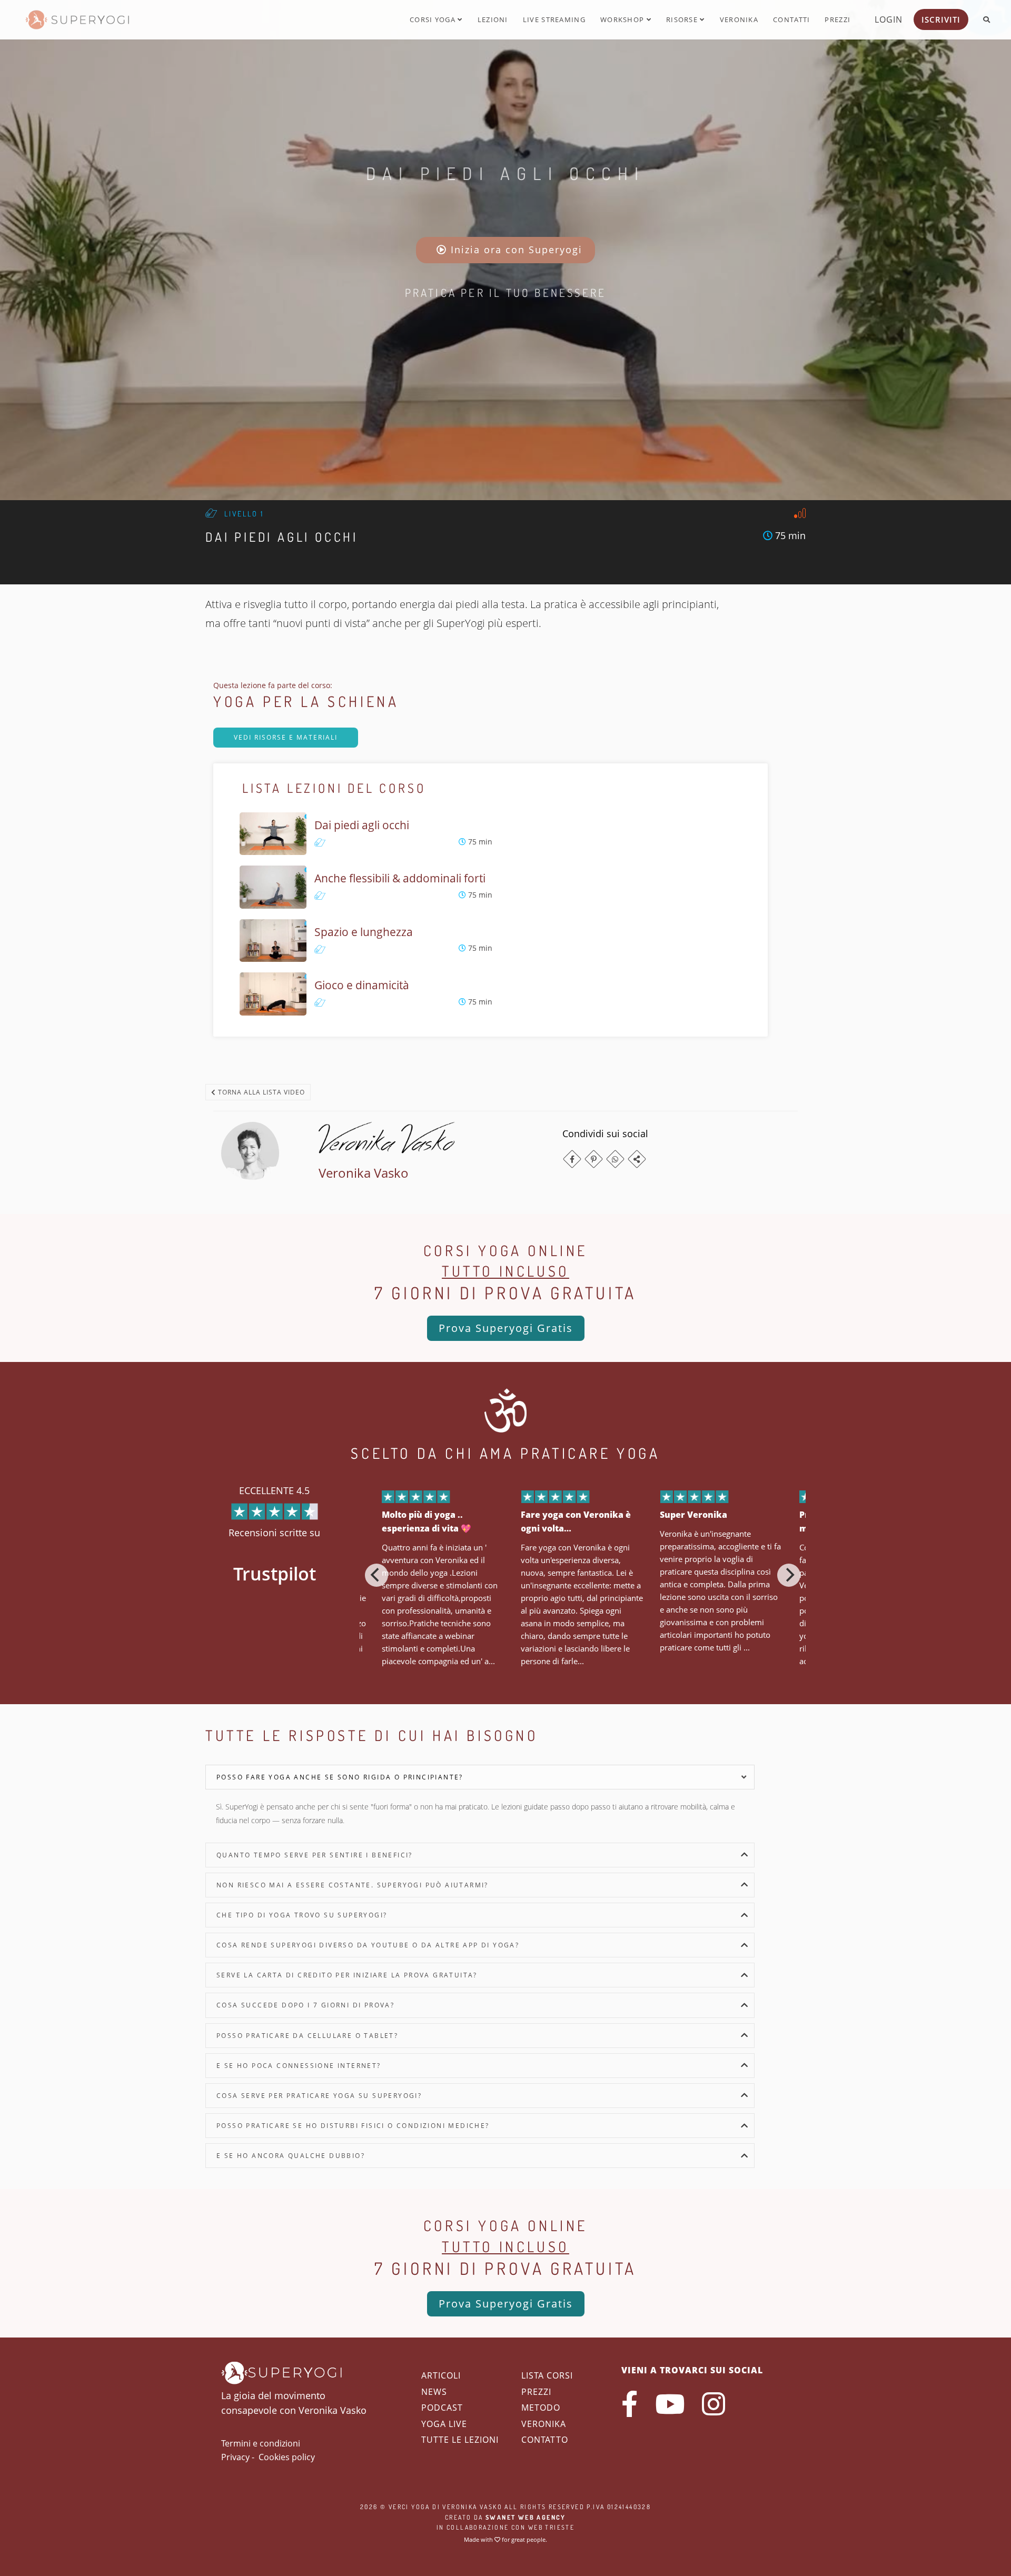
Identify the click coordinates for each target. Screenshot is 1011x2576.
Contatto (545, 2440)
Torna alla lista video (260, 1092)
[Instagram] (713, 2404)
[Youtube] (670, 2404)
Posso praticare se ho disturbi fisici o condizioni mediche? (353, 2126)
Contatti (791, 19)
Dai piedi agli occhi (506, 173)
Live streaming (554, 19)
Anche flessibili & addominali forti (400, 878)
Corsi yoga (434, 19)
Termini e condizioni (261, 2443)
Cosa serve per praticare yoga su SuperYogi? (319, 2096)
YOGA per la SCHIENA (306, 701)
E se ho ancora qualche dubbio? (291, 2156)
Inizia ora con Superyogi (515, 250)
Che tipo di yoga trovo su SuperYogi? (302, 1915)
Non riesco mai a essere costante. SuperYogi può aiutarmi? (353, 1885)
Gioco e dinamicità (362, 985)
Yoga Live (444, 2424)
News (434, 2392)
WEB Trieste (551, 2527)
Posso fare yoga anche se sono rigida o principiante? (340, 1777)
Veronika (739, 19)
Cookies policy (287, 2457)
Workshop (623, 19)
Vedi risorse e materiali (286, 737)
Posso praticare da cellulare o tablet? (307, 2036)
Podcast (442, 2408)
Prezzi (837, 19)
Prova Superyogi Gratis (506, 1328)
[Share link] (637, 1159)
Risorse (683, 19)
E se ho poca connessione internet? (299, 2066)
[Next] (789, 1575)
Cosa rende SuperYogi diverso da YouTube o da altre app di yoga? (368, 1945)
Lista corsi (547, 2375)
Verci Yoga (409, 2507)
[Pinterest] (594, 1159)
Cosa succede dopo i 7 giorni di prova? (305, 2005)
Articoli (441, 2375)
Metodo (541, 2408)
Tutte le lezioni (460, 2440)
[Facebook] (572, 1159)
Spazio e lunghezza (364, 932)
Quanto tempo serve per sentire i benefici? (315, 1855)
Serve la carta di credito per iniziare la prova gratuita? (347, 1975)
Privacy (235, 2457)
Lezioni (493, 19)
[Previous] (376, 1575)
